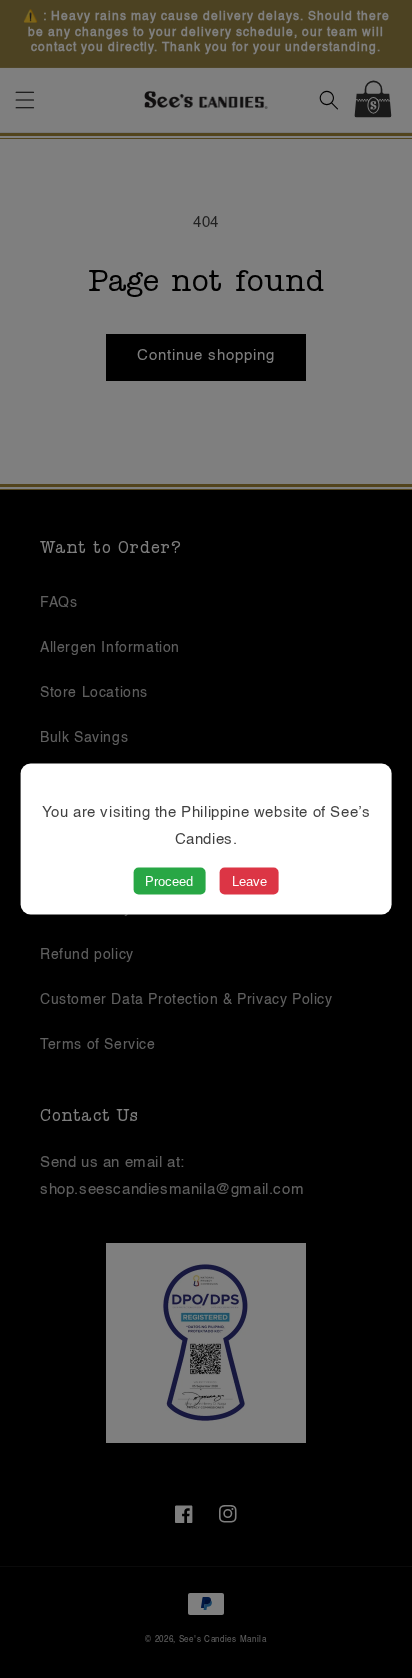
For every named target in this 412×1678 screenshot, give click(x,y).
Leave (249, 881)
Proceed (169, 881)
